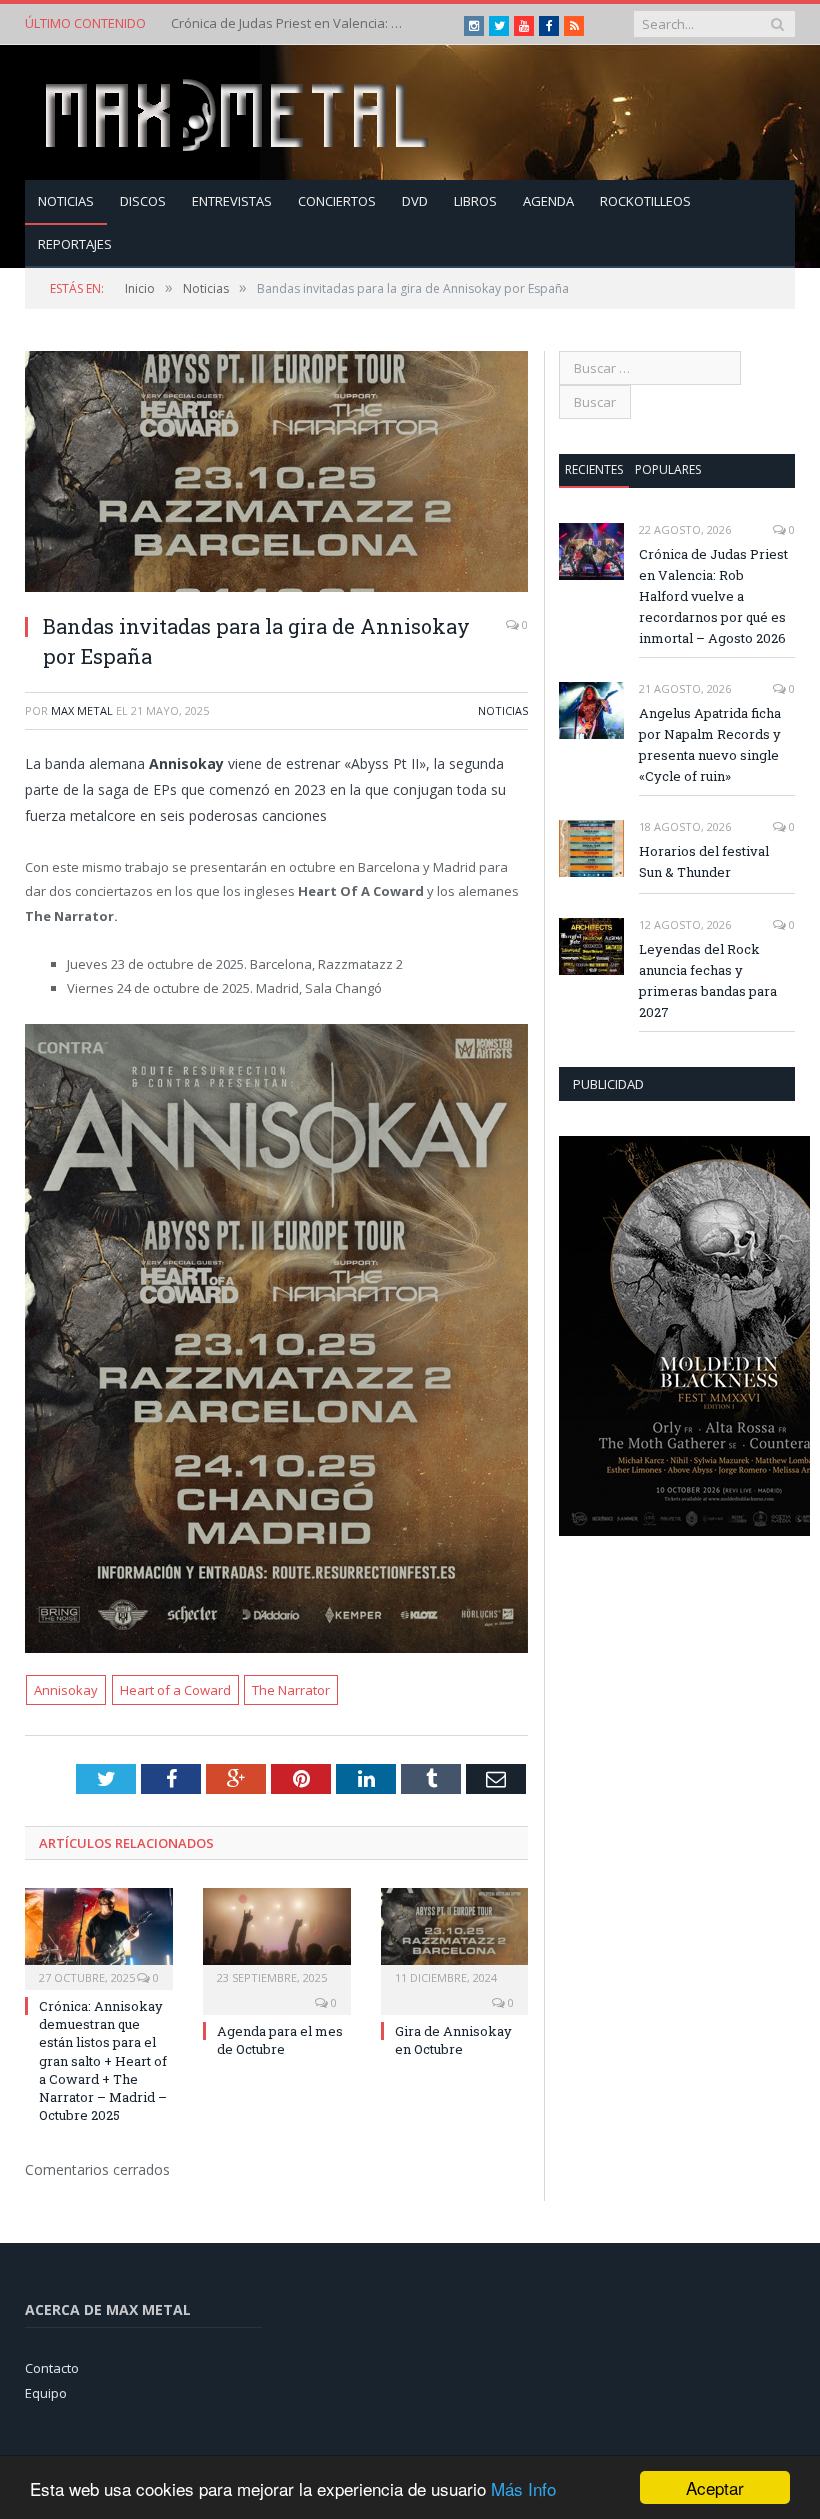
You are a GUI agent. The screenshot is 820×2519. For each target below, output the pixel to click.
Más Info (523, 2488)
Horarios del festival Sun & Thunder (704, 861)
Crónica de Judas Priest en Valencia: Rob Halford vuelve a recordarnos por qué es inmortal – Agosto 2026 (713, 596)
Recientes (594, 469)
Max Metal (82, 710)
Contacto (52, 2368)
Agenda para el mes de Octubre (280, 2040)
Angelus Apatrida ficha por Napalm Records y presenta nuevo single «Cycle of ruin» (291, 23)
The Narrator (291, 1690)
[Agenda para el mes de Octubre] (277, 1936)
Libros (475, 201)
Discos (143, 201)
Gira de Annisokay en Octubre (453, 2040)
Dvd (415, 201)
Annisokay (66, 1690)
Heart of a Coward (175, 1690)
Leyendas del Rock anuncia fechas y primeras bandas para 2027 (708, 980)
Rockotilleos (645, 201)
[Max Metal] (239, 112)
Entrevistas (232, 201)
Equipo (46, 2393)
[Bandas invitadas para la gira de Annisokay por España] (276, 474)
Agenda (548, 201)
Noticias (66, 201)
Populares (668, 469)
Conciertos (337, 201)
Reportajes (75, 244)
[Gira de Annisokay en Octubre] (455, 1936)
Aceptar (715, 2487)
